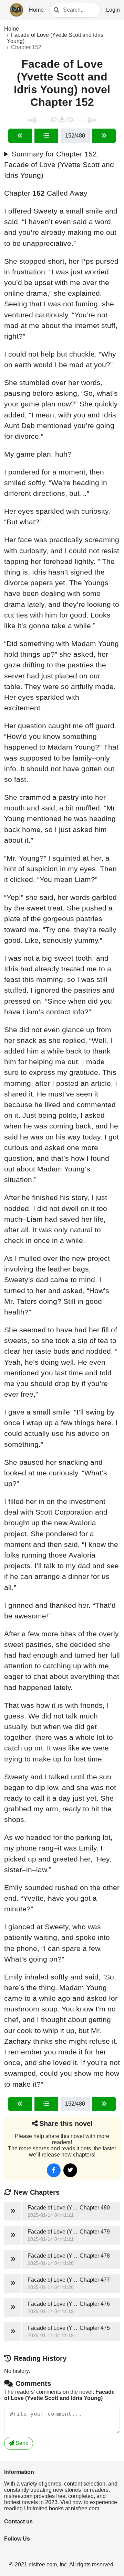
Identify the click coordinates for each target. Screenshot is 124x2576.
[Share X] (70, 2170)
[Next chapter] (104, 136)
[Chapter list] (46, 136)
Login (113, 10)
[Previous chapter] (20, 136)
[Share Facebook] (54, 2170)
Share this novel (66, 2124)
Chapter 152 (26, 47)
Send (21, 2443)
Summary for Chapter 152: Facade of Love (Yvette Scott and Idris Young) (59, 165)
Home (36, 10)
